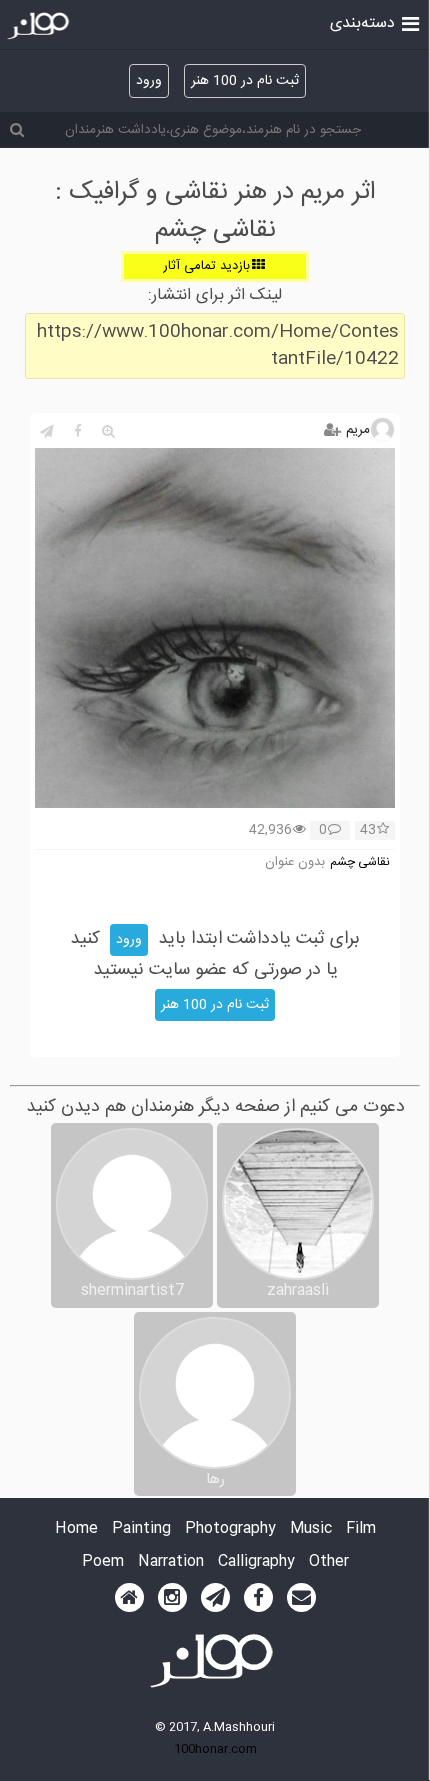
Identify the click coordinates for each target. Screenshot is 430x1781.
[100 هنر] (40, 26)
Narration (171, 1562)
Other (329, 1562)
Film (361, 1529)
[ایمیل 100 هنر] (301, 1598)
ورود (149, 81)
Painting (141, 1529)
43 (368, 831)
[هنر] (410, 22)
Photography (230, 1529)
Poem (103, 1562)
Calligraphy (256, 1562)
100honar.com (215, 1749)
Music (311, 1529)
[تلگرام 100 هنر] (215, 1598)
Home (76, 1529)
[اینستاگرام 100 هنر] (172, 1598)
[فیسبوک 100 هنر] (258, 1598)
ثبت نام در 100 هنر (245, 81)
